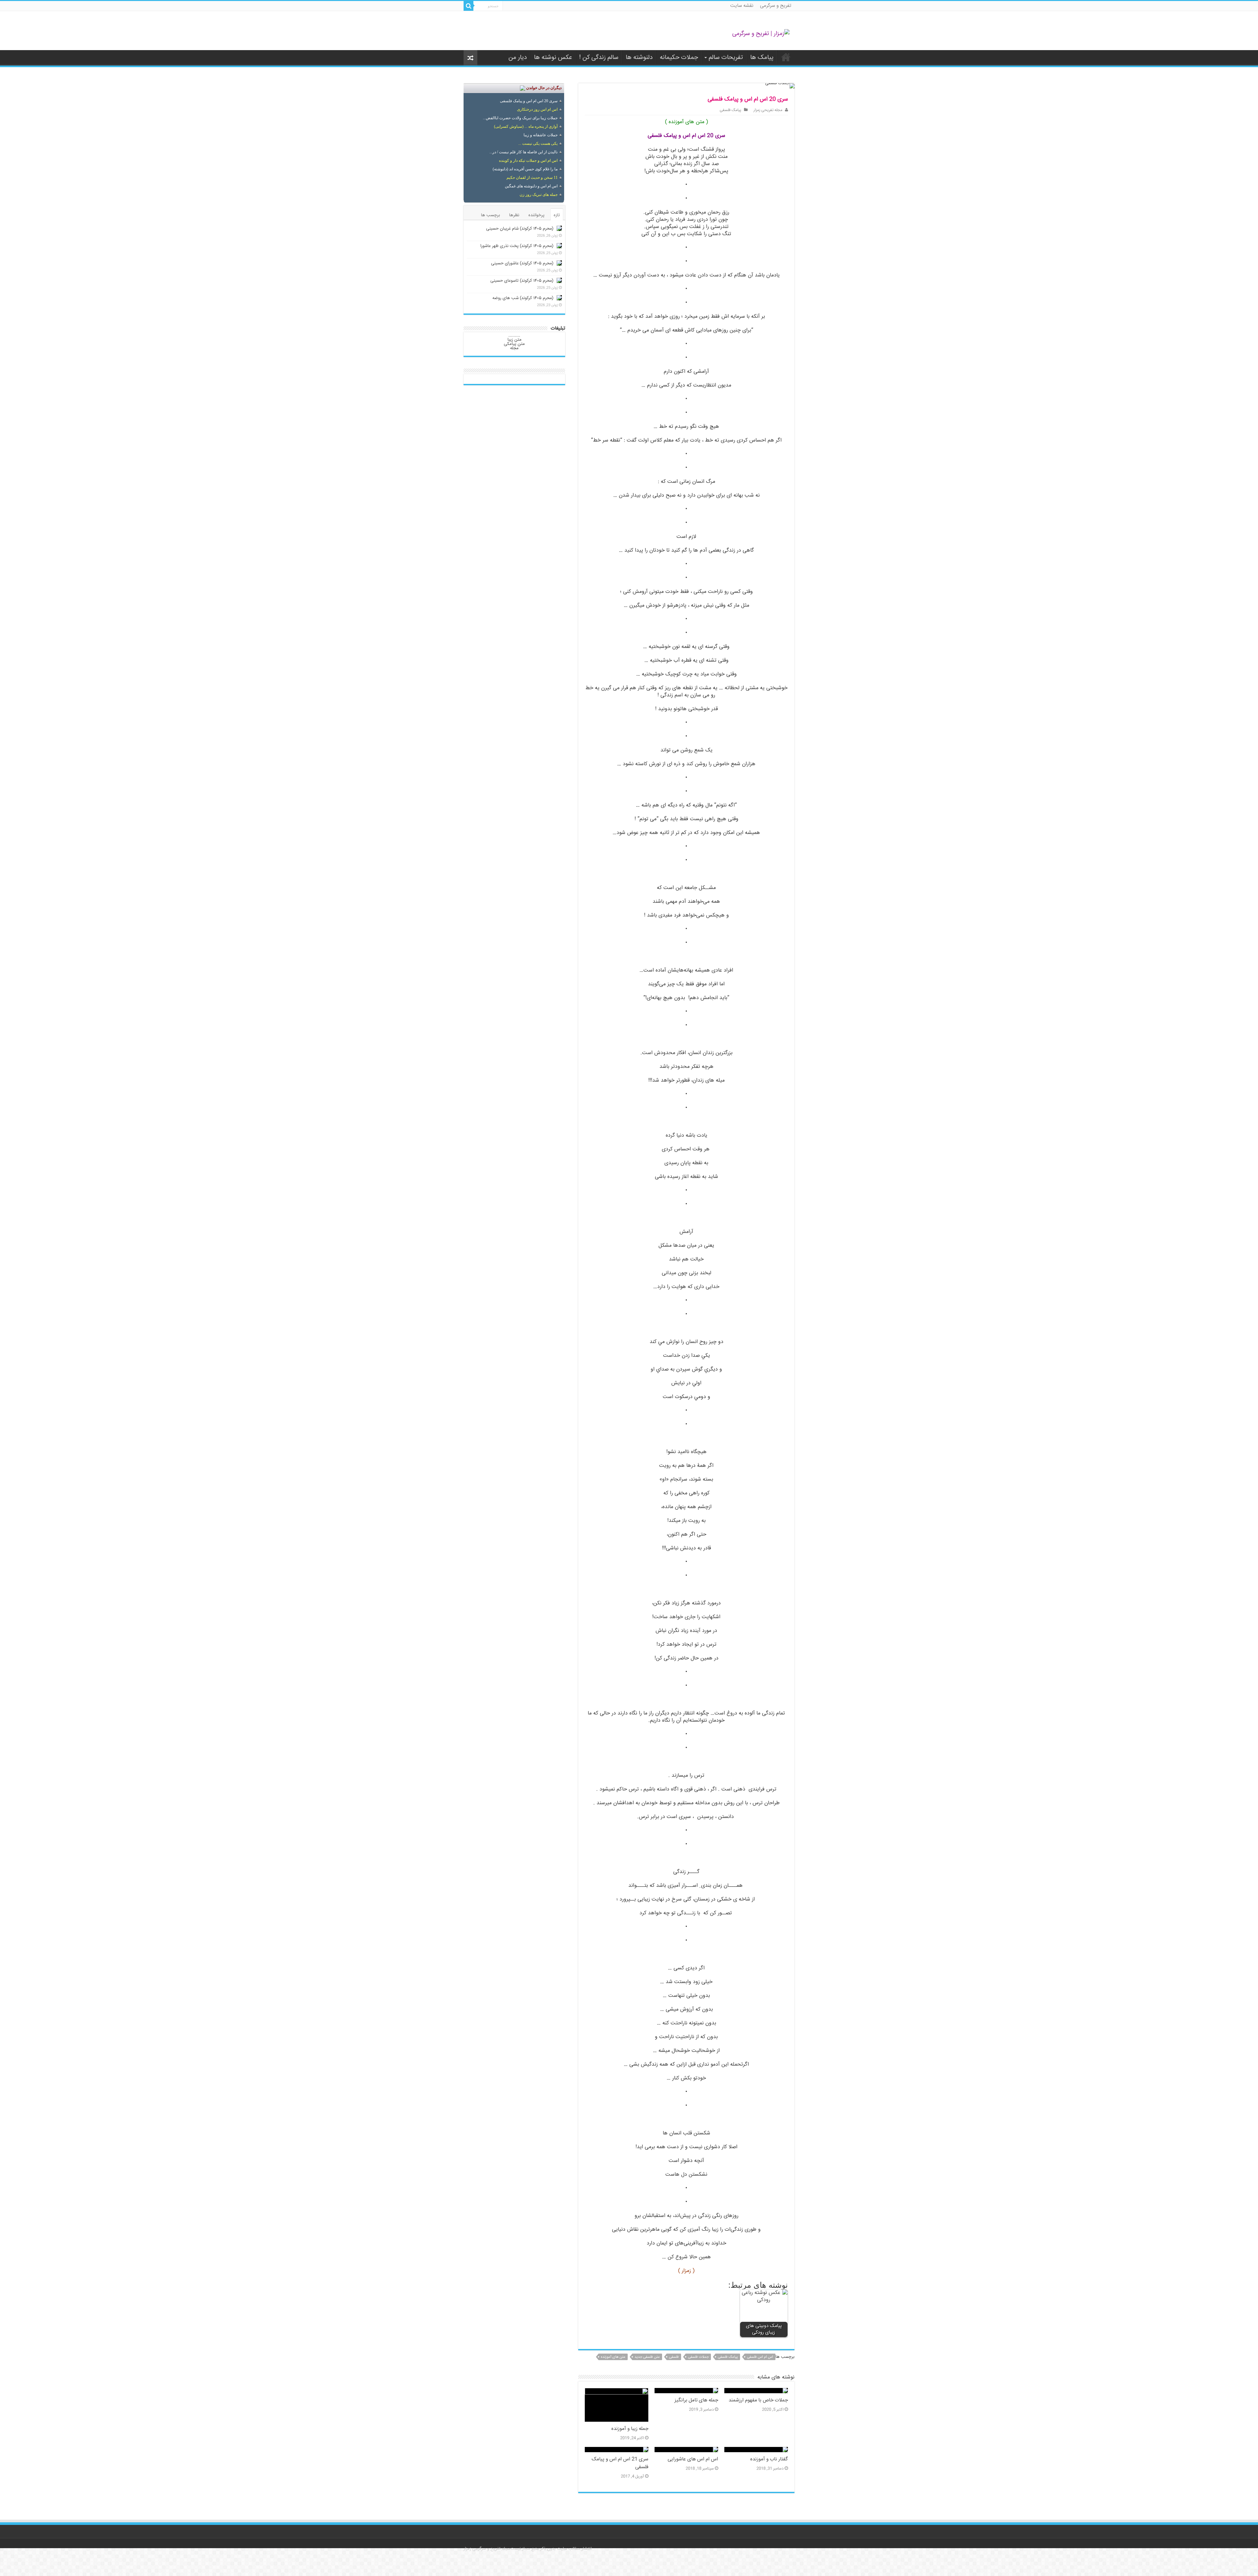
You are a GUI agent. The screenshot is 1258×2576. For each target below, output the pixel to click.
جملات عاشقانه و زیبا (541, 135)
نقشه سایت (742, 6)
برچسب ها (490, 215)
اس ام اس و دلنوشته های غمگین (531, 186)
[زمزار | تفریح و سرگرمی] (761, 34)
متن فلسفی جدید (647, 2357)
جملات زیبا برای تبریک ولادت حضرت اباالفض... (520, 118)
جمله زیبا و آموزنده (630, 2429)
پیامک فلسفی (731, 110)
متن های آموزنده (613, 2357)
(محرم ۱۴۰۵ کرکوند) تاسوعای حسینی (522, 281)
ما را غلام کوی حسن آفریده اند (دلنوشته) (525, 169)
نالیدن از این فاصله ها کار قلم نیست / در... (524, 152)
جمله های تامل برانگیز (696, 2400)
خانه (786, 57)
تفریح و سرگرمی (776, 6)
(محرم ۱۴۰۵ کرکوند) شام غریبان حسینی (520, 229)
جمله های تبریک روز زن (539, 195)
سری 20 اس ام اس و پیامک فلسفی (529, 101)
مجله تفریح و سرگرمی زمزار (487, 2549)
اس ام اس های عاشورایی (693, 2459)
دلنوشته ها (639, 58)
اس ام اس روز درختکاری (537, 109)
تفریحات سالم (726, 58)
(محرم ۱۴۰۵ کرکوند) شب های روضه (523, 298)
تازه (557, 215)
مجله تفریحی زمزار (768, 110)
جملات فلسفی (698, 2357)
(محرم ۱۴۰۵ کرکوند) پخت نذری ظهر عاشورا (517, 246)
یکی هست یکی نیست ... (538, 143)
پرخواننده (536, 215)
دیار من (518, 58)
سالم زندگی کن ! (599, 58)
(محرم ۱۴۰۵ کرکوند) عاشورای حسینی (522, 263)
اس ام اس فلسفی (760, 2357)
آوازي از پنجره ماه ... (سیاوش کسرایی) (526, 126)
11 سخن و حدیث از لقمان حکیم (532, 178)
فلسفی (674, 2357)
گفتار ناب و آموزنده (769, 2459)
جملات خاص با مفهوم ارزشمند (758, 2400)
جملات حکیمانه (679, 58)
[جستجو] (468, 6)
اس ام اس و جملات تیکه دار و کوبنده (528, 161)
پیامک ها (762, 58)
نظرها (514, 215)
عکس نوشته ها (553, 58)
